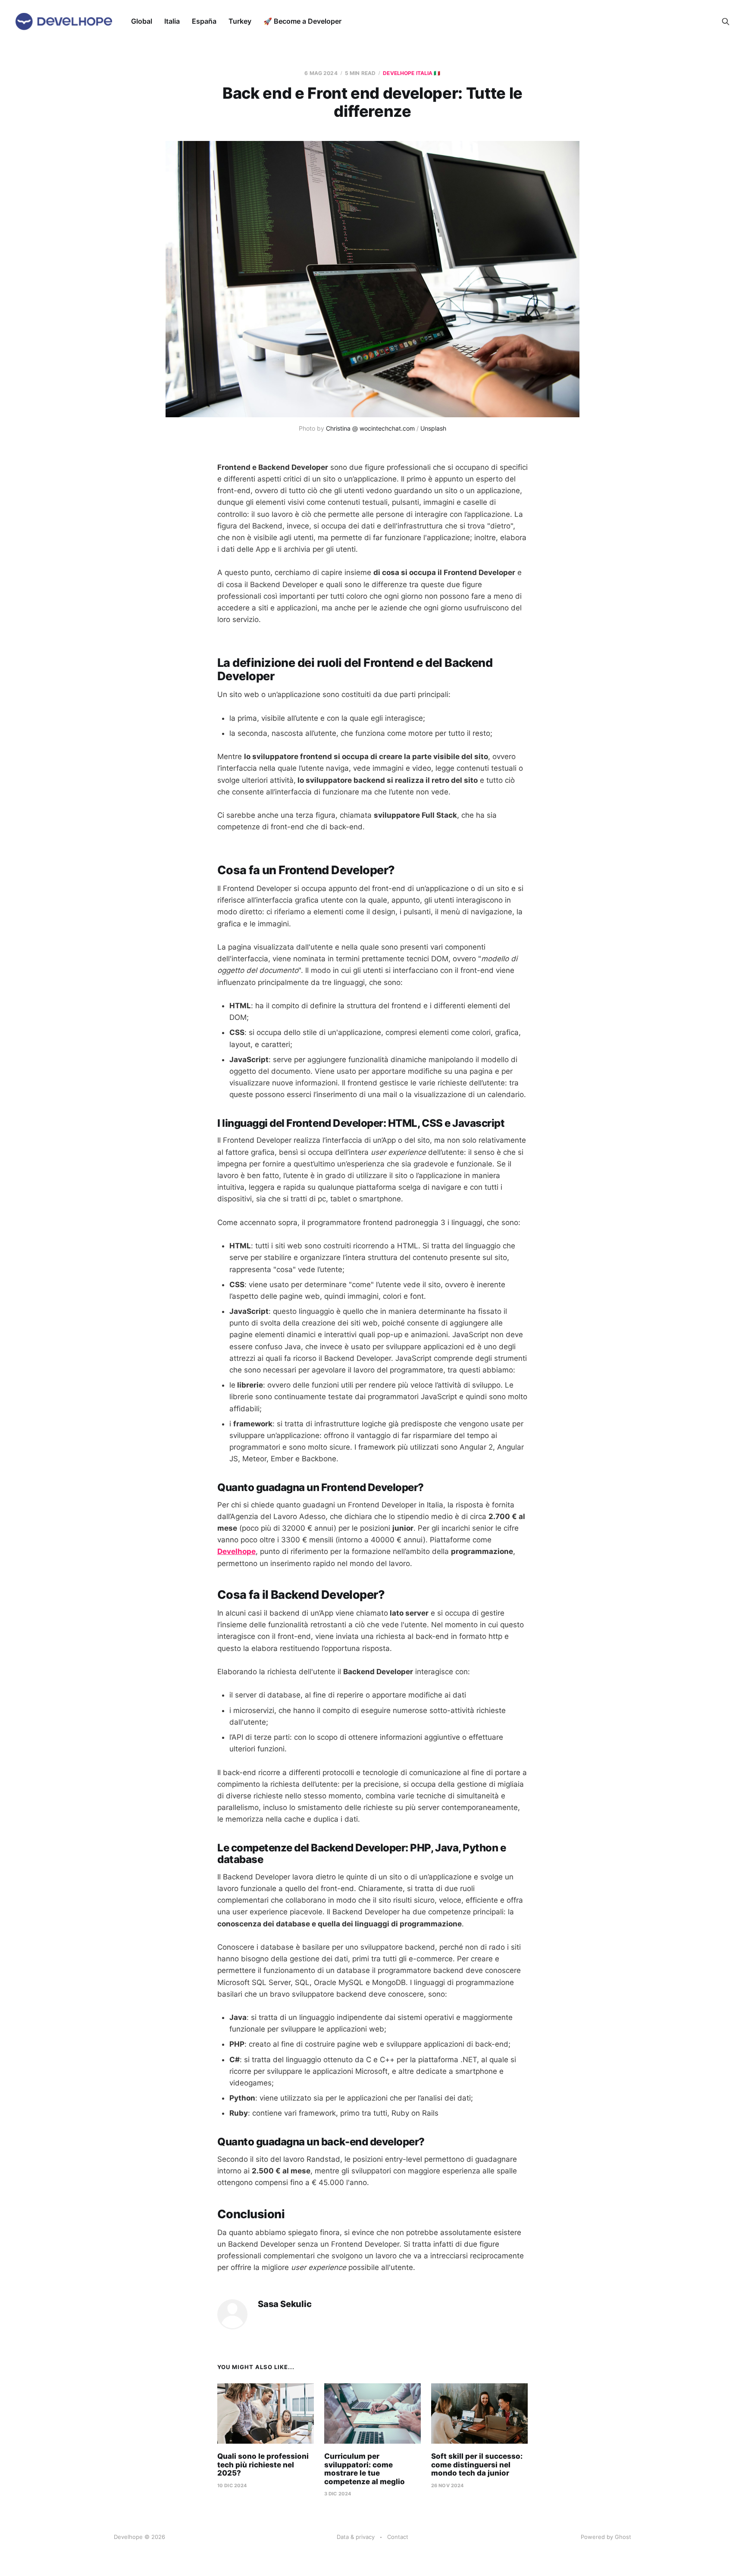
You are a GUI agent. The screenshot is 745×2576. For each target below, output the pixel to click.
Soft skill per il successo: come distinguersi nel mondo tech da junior (477, 2465)
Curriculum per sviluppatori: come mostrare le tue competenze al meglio (365, 2469)
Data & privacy (356, 2537)
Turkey (240, 21)
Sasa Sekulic (285, 2304)
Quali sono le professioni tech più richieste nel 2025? (263, 2465)
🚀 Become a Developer (302, 21)
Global (142, 21)
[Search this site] (726, 22)
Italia (172, 21)
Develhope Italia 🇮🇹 (412, 73)
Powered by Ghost (606, 2537)
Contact (398, 2537)
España (204, 21)
